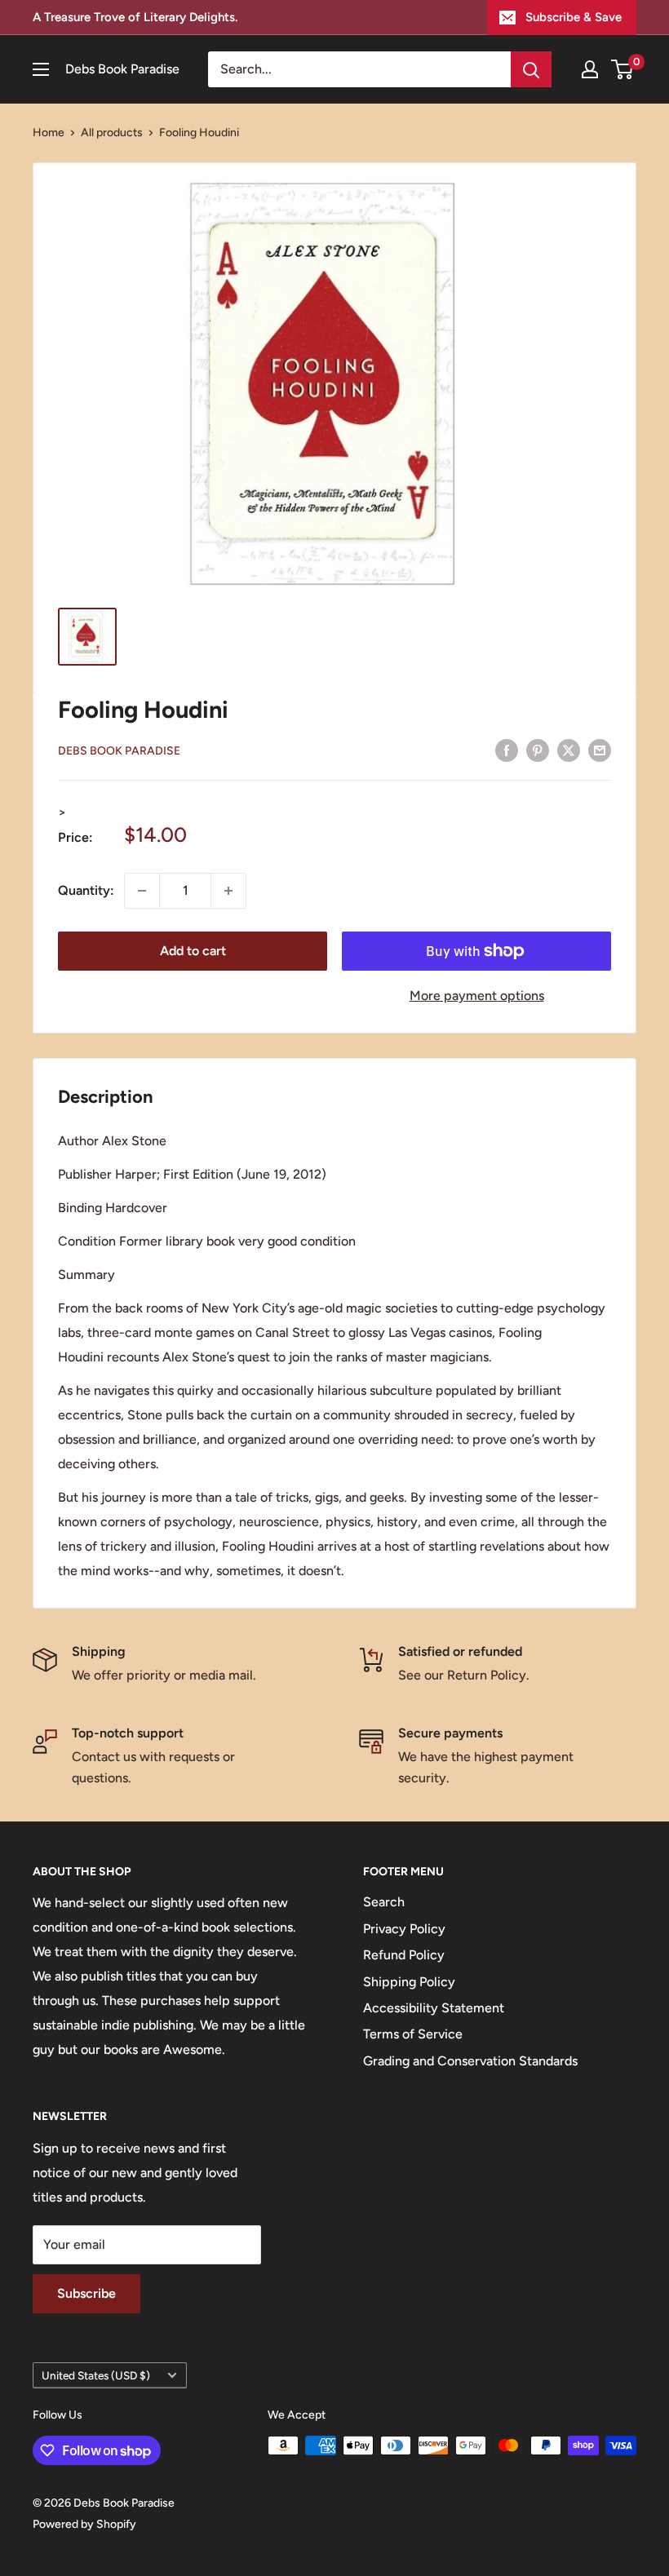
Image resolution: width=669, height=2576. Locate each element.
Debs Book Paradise (119, 751)
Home (49, 133)
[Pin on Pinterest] (538, 750)
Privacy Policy (404, 1929)
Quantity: (86, 890)
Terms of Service (413, 2034)
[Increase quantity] (228, 891)
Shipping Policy (409, 1982)
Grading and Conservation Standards (470, 2061)
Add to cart (193, 951)
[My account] (590, 69)
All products (112, 133)
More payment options (477, 996)
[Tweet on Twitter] (569, 750)
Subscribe (86, 2293)
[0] (623, 69)
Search (384, 1902)
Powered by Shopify (84, 2524)
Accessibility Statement (434, 2008)
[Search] (531, 69)
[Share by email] (600, 750)
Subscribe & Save (574, 17)
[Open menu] (41, 69)
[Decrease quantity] (142, 891)
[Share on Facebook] (507, 750)
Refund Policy (404, 1955)
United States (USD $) (96, 2375)
